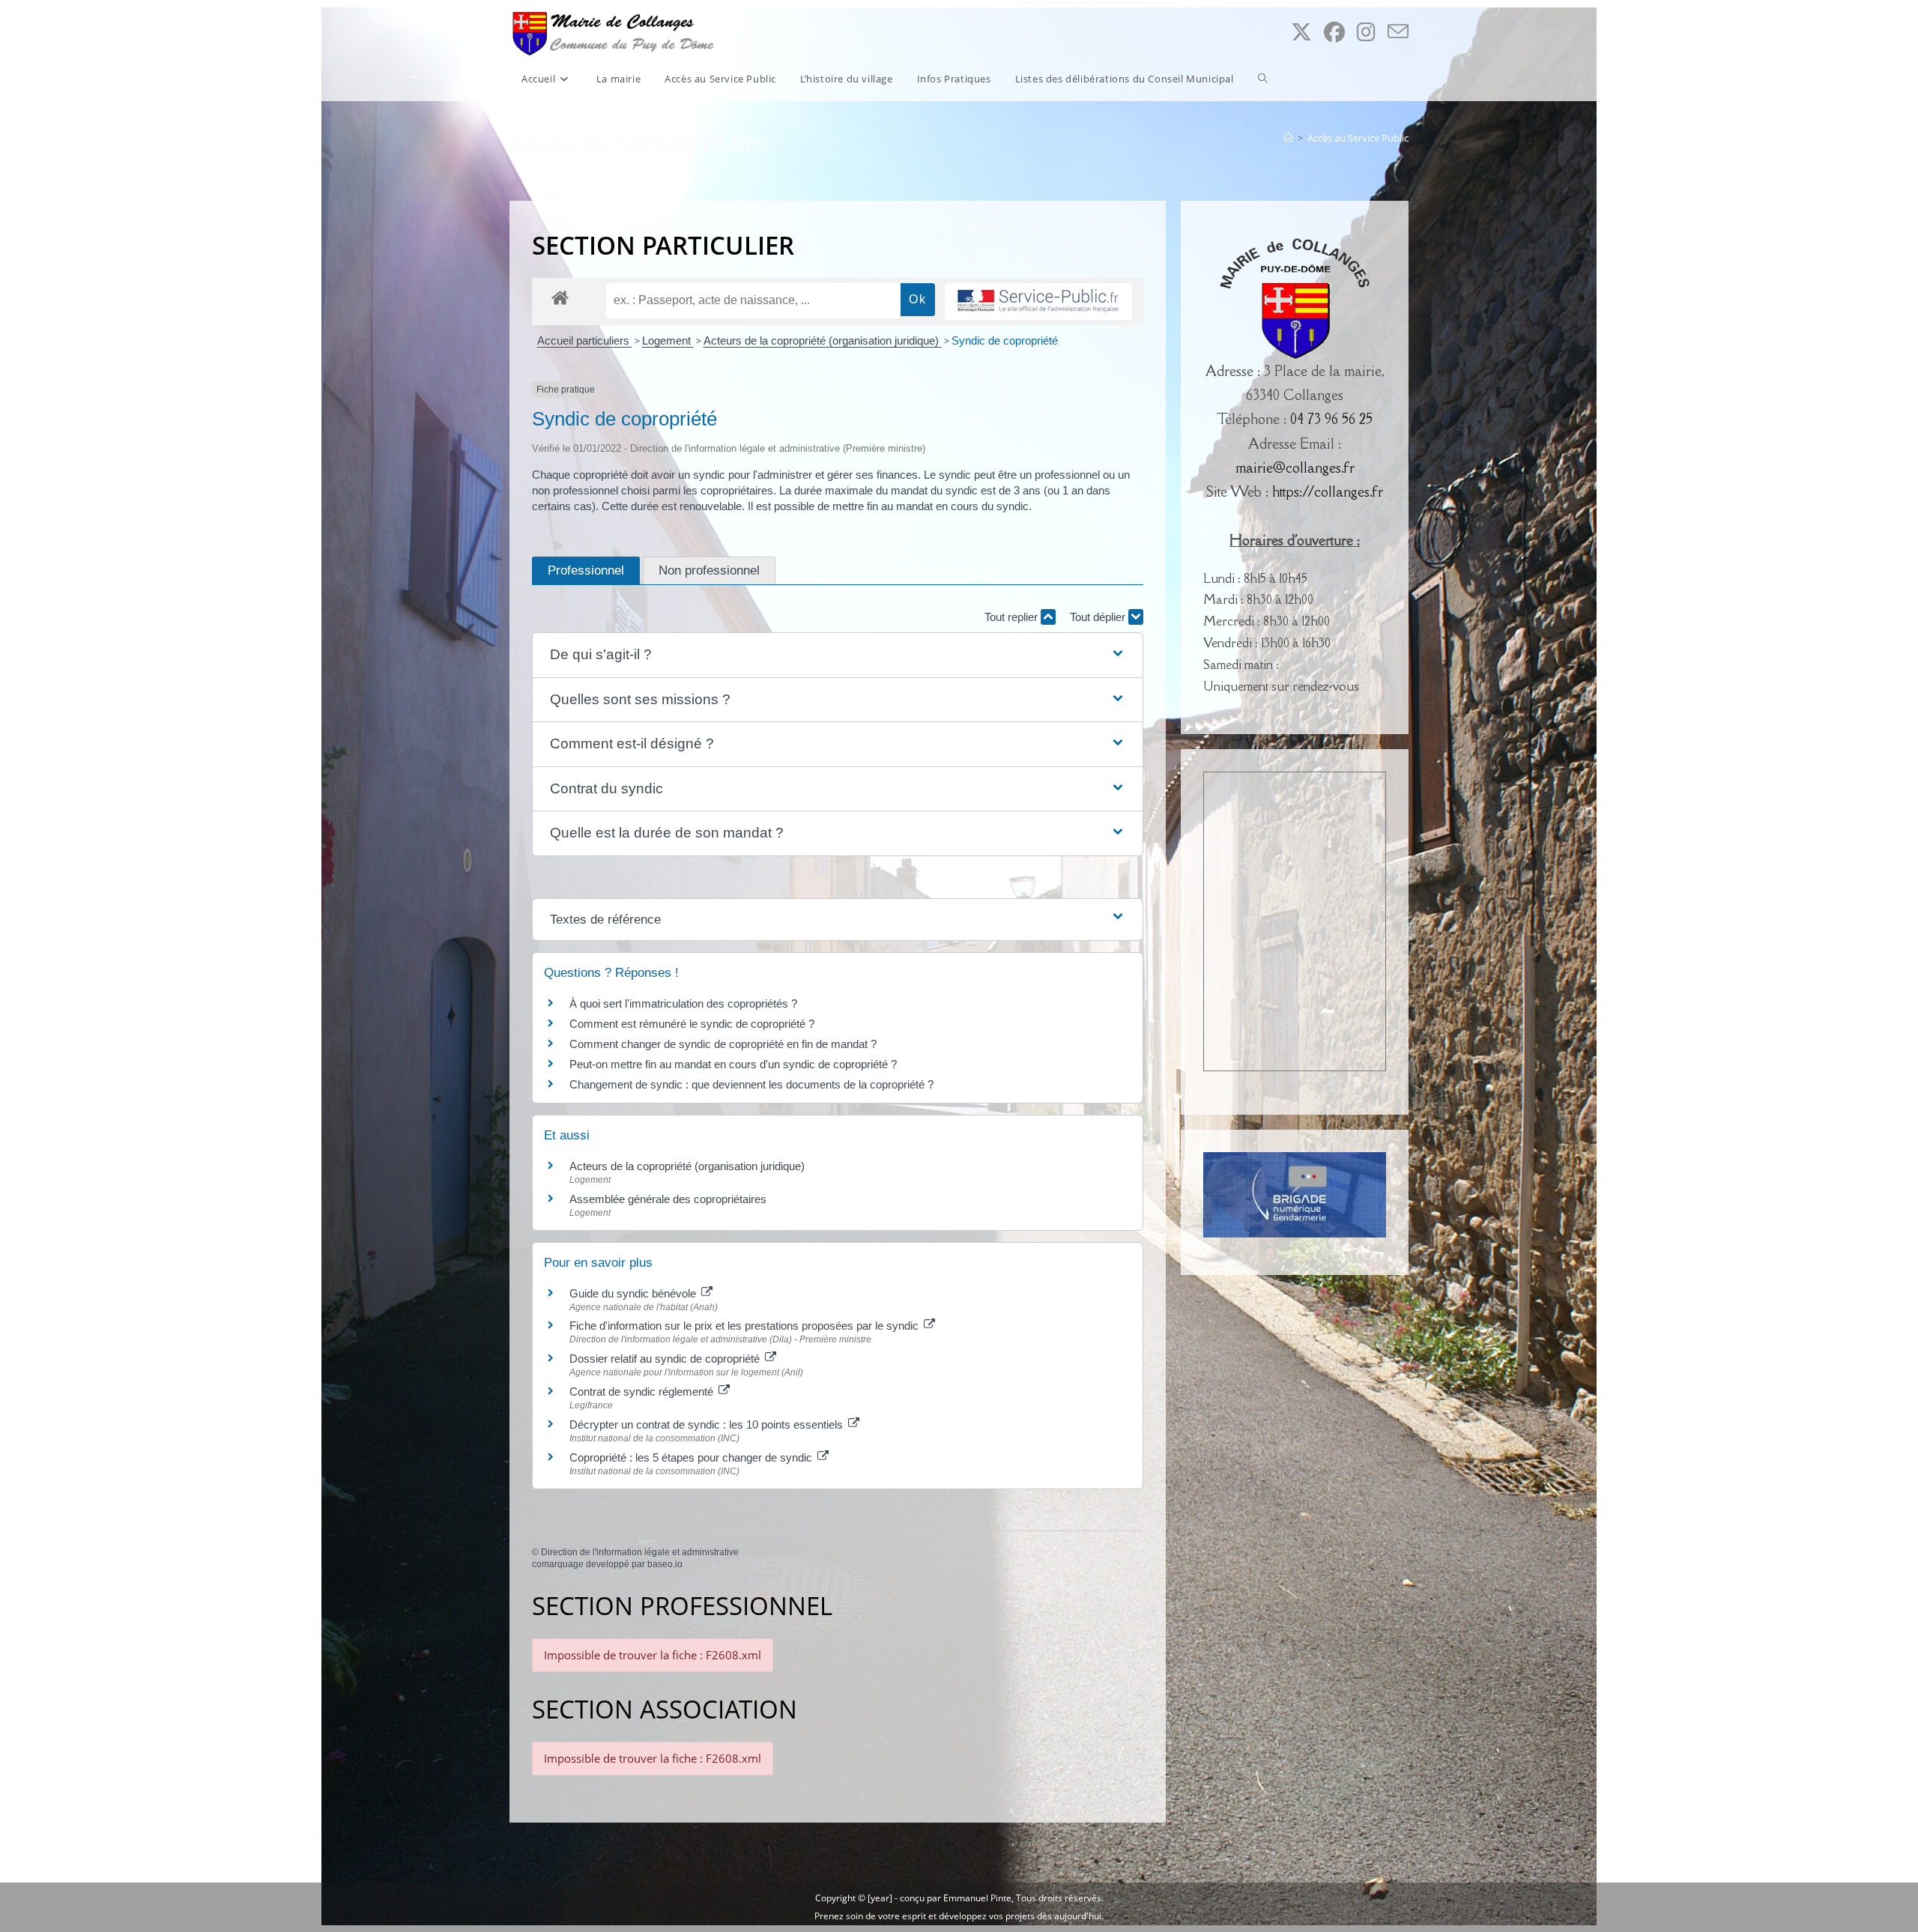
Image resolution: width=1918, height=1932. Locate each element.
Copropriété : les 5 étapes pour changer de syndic (692, 1457)
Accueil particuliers (585, 340)
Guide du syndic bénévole (634, 1293)
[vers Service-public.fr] (1038, 302)
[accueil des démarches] (560, 297)
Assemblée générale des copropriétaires (668, 1199)
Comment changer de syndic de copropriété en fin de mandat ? (723, 1044)
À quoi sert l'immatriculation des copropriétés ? (683, 1003)
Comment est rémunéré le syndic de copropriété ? (692, 1024)
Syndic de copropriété (1005, 340)
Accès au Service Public (1358, 138)
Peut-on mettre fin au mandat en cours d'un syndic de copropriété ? (733, 1064)
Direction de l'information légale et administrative (640, 1552)
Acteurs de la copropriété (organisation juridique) (823, 340)
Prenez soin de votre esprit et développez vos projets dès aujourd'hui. (959, 1916)
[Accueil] (1288, 138)
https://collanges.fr (1328, 491)
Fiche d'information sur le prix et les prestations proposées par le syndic (745, 1326)
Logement (668, 340)
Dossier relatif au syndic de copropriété (666, 1359)
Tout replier (1013, 617)
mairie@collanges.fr (1295, 467)
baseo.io (665, 1564)
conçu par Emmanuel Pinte (956, 1898)
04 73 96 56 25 (1331, 419)
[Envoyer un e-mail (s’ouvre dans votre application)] (1398, 32)
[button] (838, 655)
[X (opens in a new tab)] (1301, 32)
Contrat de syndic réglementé (643, 1392)
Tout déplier (1099, 617)
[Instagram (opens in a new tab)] (1366, 32)
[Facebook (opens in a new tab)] (1334, 32)
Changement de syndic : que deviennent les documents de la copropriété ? (751, 1084)
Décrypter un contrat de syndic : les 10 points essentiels (708, 1424)
